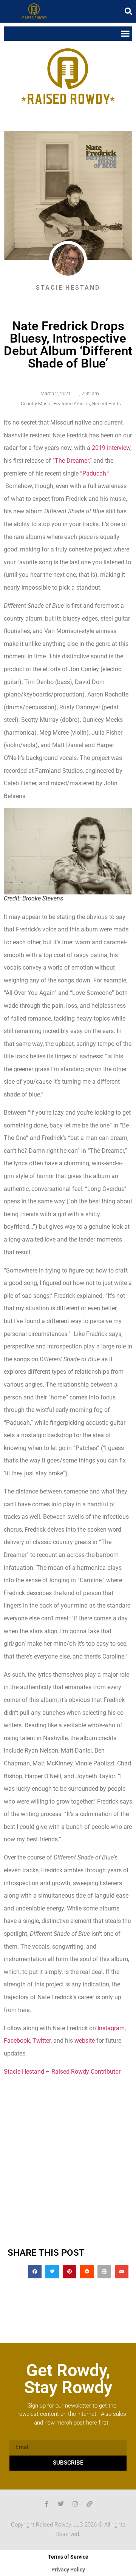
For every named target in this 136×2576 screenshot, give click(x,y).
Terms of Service (68, 2557)
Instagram (111, 2028)
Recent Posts (107, 404)
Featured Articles (72, 404)
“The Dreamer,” (72, 461)
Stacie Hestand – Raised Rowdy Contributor (62, 2072)
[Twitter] (61, 2504)
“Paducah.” (95, 473)
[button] (128, 11)
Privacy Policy (68, 2570)
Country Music (36, 404)
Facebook (17, 2041)
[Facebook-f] (46, 2504)
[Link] (90, 2504)
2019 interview (111, 448)
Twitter (42, 2041)
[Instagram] (75, 2504)
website (85, 2041)
